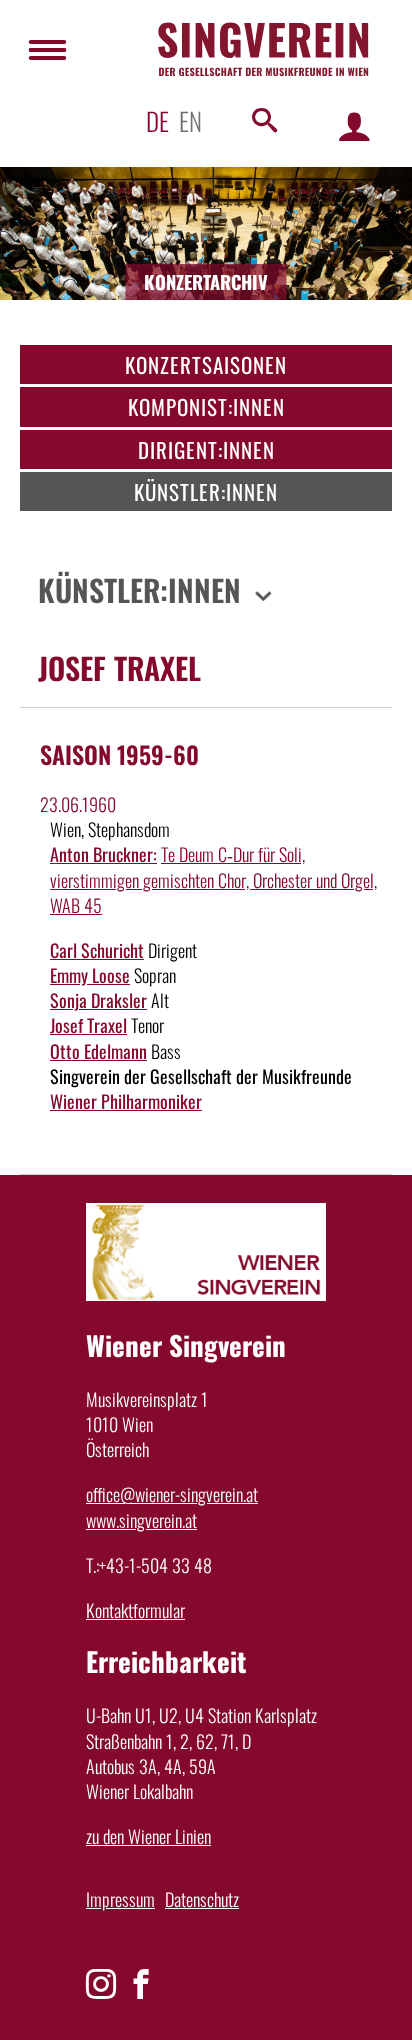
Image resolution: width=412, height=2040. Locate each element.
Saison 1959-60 (119, 754)
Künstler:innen (206, 491)
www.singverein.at (141, 1520)
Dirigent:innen (206, 449)
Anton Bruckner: (103, 854)
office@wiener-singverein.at (172, 1494)
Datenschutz (202, 1899)
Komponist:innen (206, 406)
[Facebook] (141, 1984)
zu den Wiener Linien (148, 1836)
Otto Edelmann (98, 1051)
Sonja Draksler (98, 1000)
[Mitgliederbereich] (354, 125)
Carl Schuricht (97, 950)
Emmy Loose (90, 975)
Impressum (120, 1899)
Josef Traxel (88, 1025)
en (190, 120)
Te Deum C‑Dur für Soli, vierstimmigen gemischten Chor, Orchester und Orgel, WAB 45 (213, 879)
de (157, 120)
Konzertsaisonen (206, 364)
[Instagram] (101, 1984)
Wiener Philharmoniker (126, 1101)
